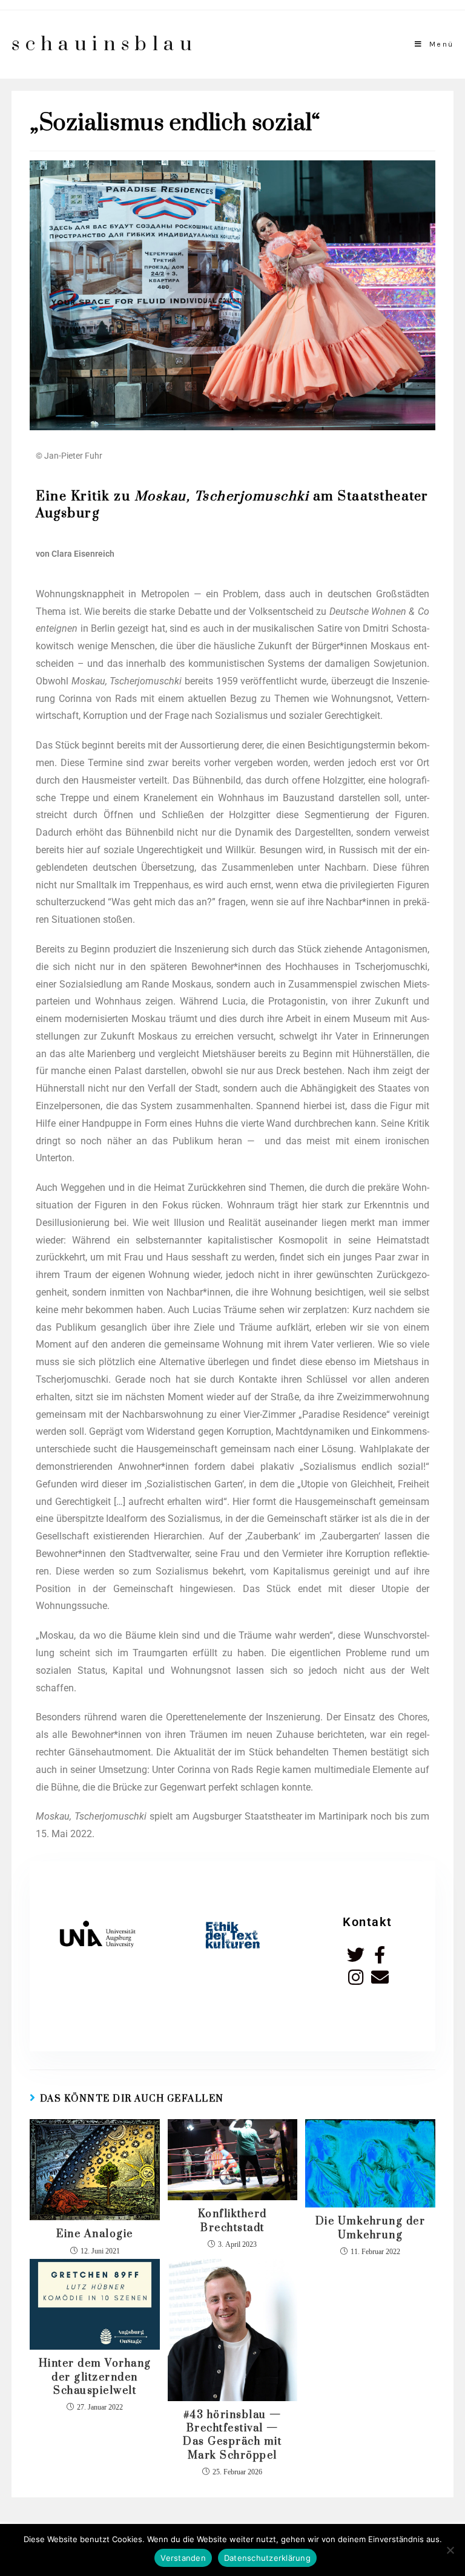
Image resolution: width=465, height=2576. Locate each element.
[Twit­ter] (356, 1955)
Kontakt (368, 1922)
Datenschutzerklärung (267, 2558)
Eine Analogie (95, 2234)
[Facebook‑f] (380, 1955)
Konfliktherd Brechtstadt (232, 2221)
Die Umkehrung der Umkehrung (371, 2228)
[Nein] (450, 2550)
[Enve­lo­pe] (380, 1977)
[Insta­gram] (356, 1977)
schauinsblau (104, 44)
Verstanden (183, 2558)
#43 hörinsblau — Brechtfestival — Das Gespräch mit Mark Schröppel (232, 2435)
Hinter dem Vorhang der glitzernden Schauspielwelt (95, 2377)
